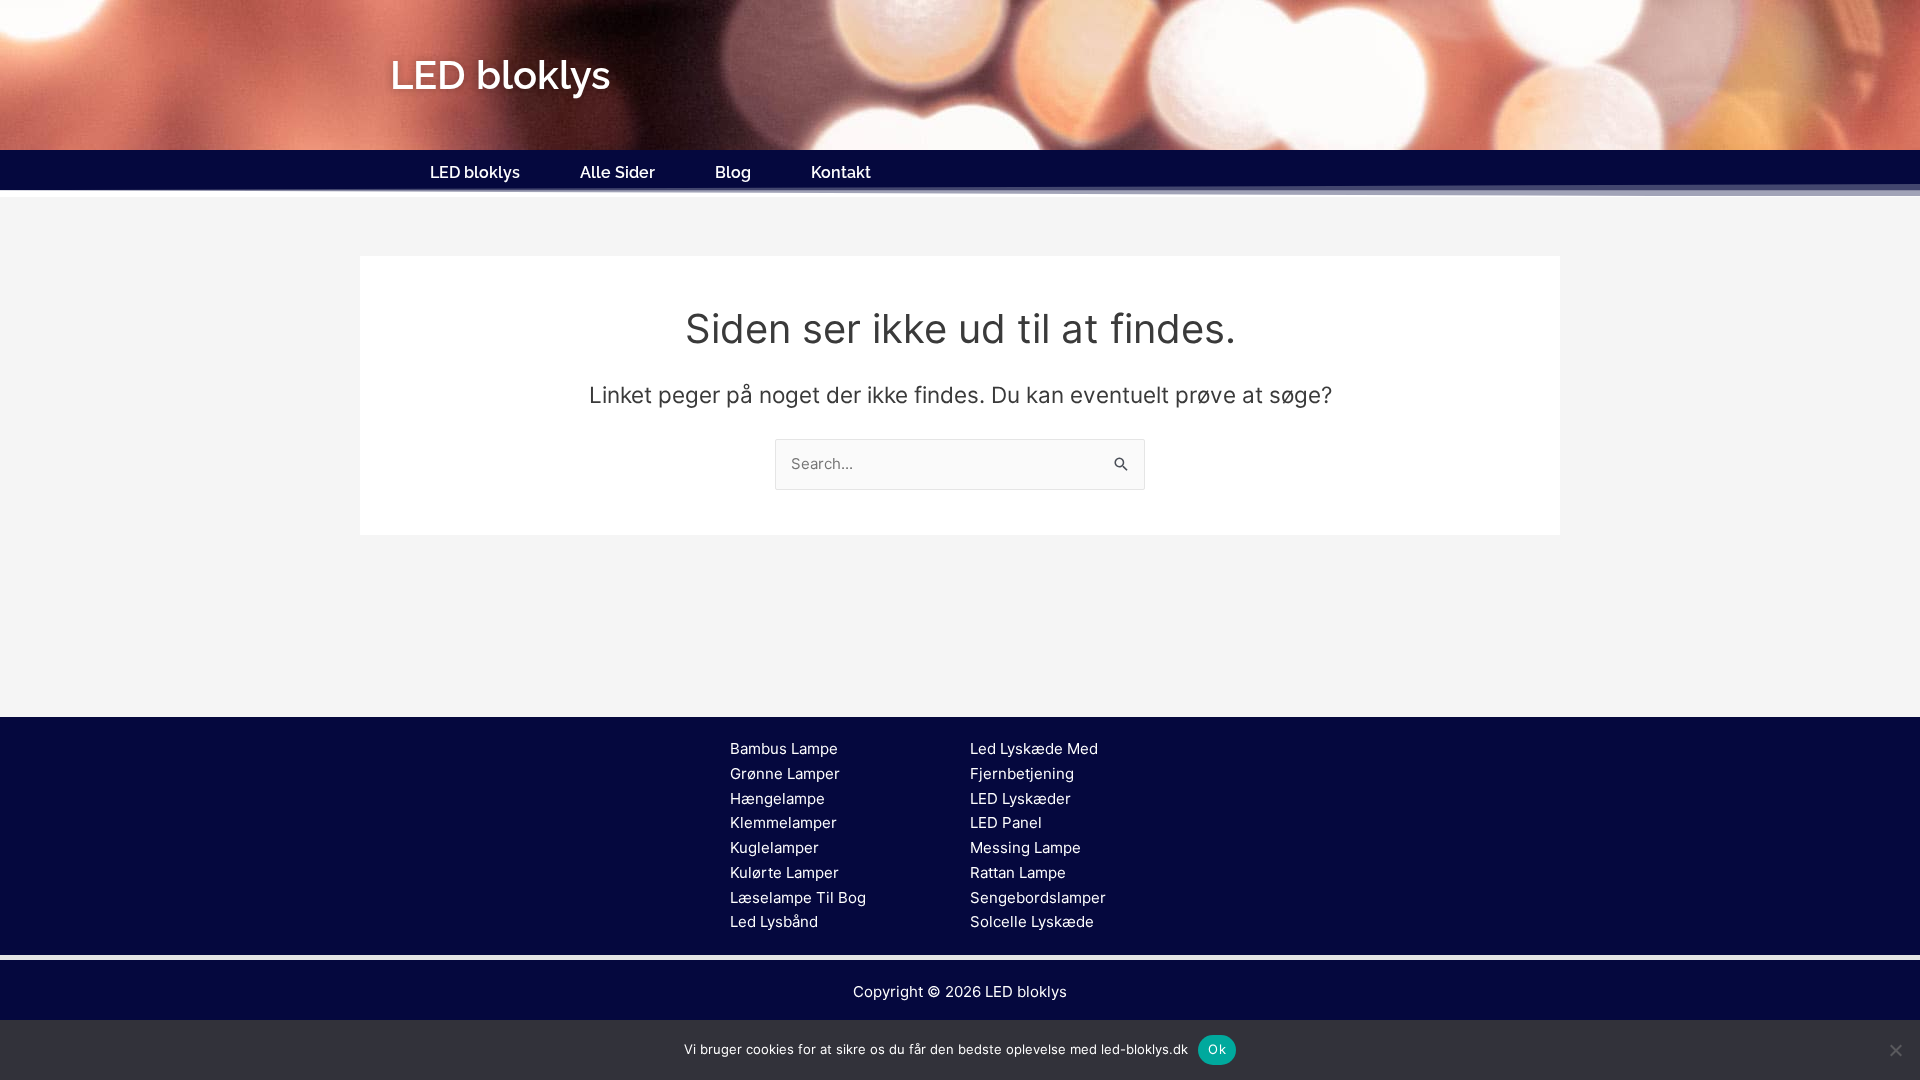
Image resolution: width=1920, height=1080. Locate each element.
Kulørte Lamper (784, 872)
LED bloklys (475, 172)
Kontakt (841, 172)
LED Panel (1006, 822)
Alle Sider (617, 172)
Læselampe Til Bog (798, 897)
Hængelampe (777, 798)
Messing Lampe (1025, 847)
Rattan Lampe (1018, 872)
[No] (1895, 1050)
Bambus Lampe (784, 748)
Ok (1217, 1049)
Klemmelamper (783, 822)
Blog (733, 172)
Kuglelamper (774, 847)
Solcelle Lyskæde (1032, 921)
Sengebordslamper (1038, 897)
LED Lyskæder (1020, 798)
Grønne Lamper (785, 773)
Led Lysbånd (774, 921)
